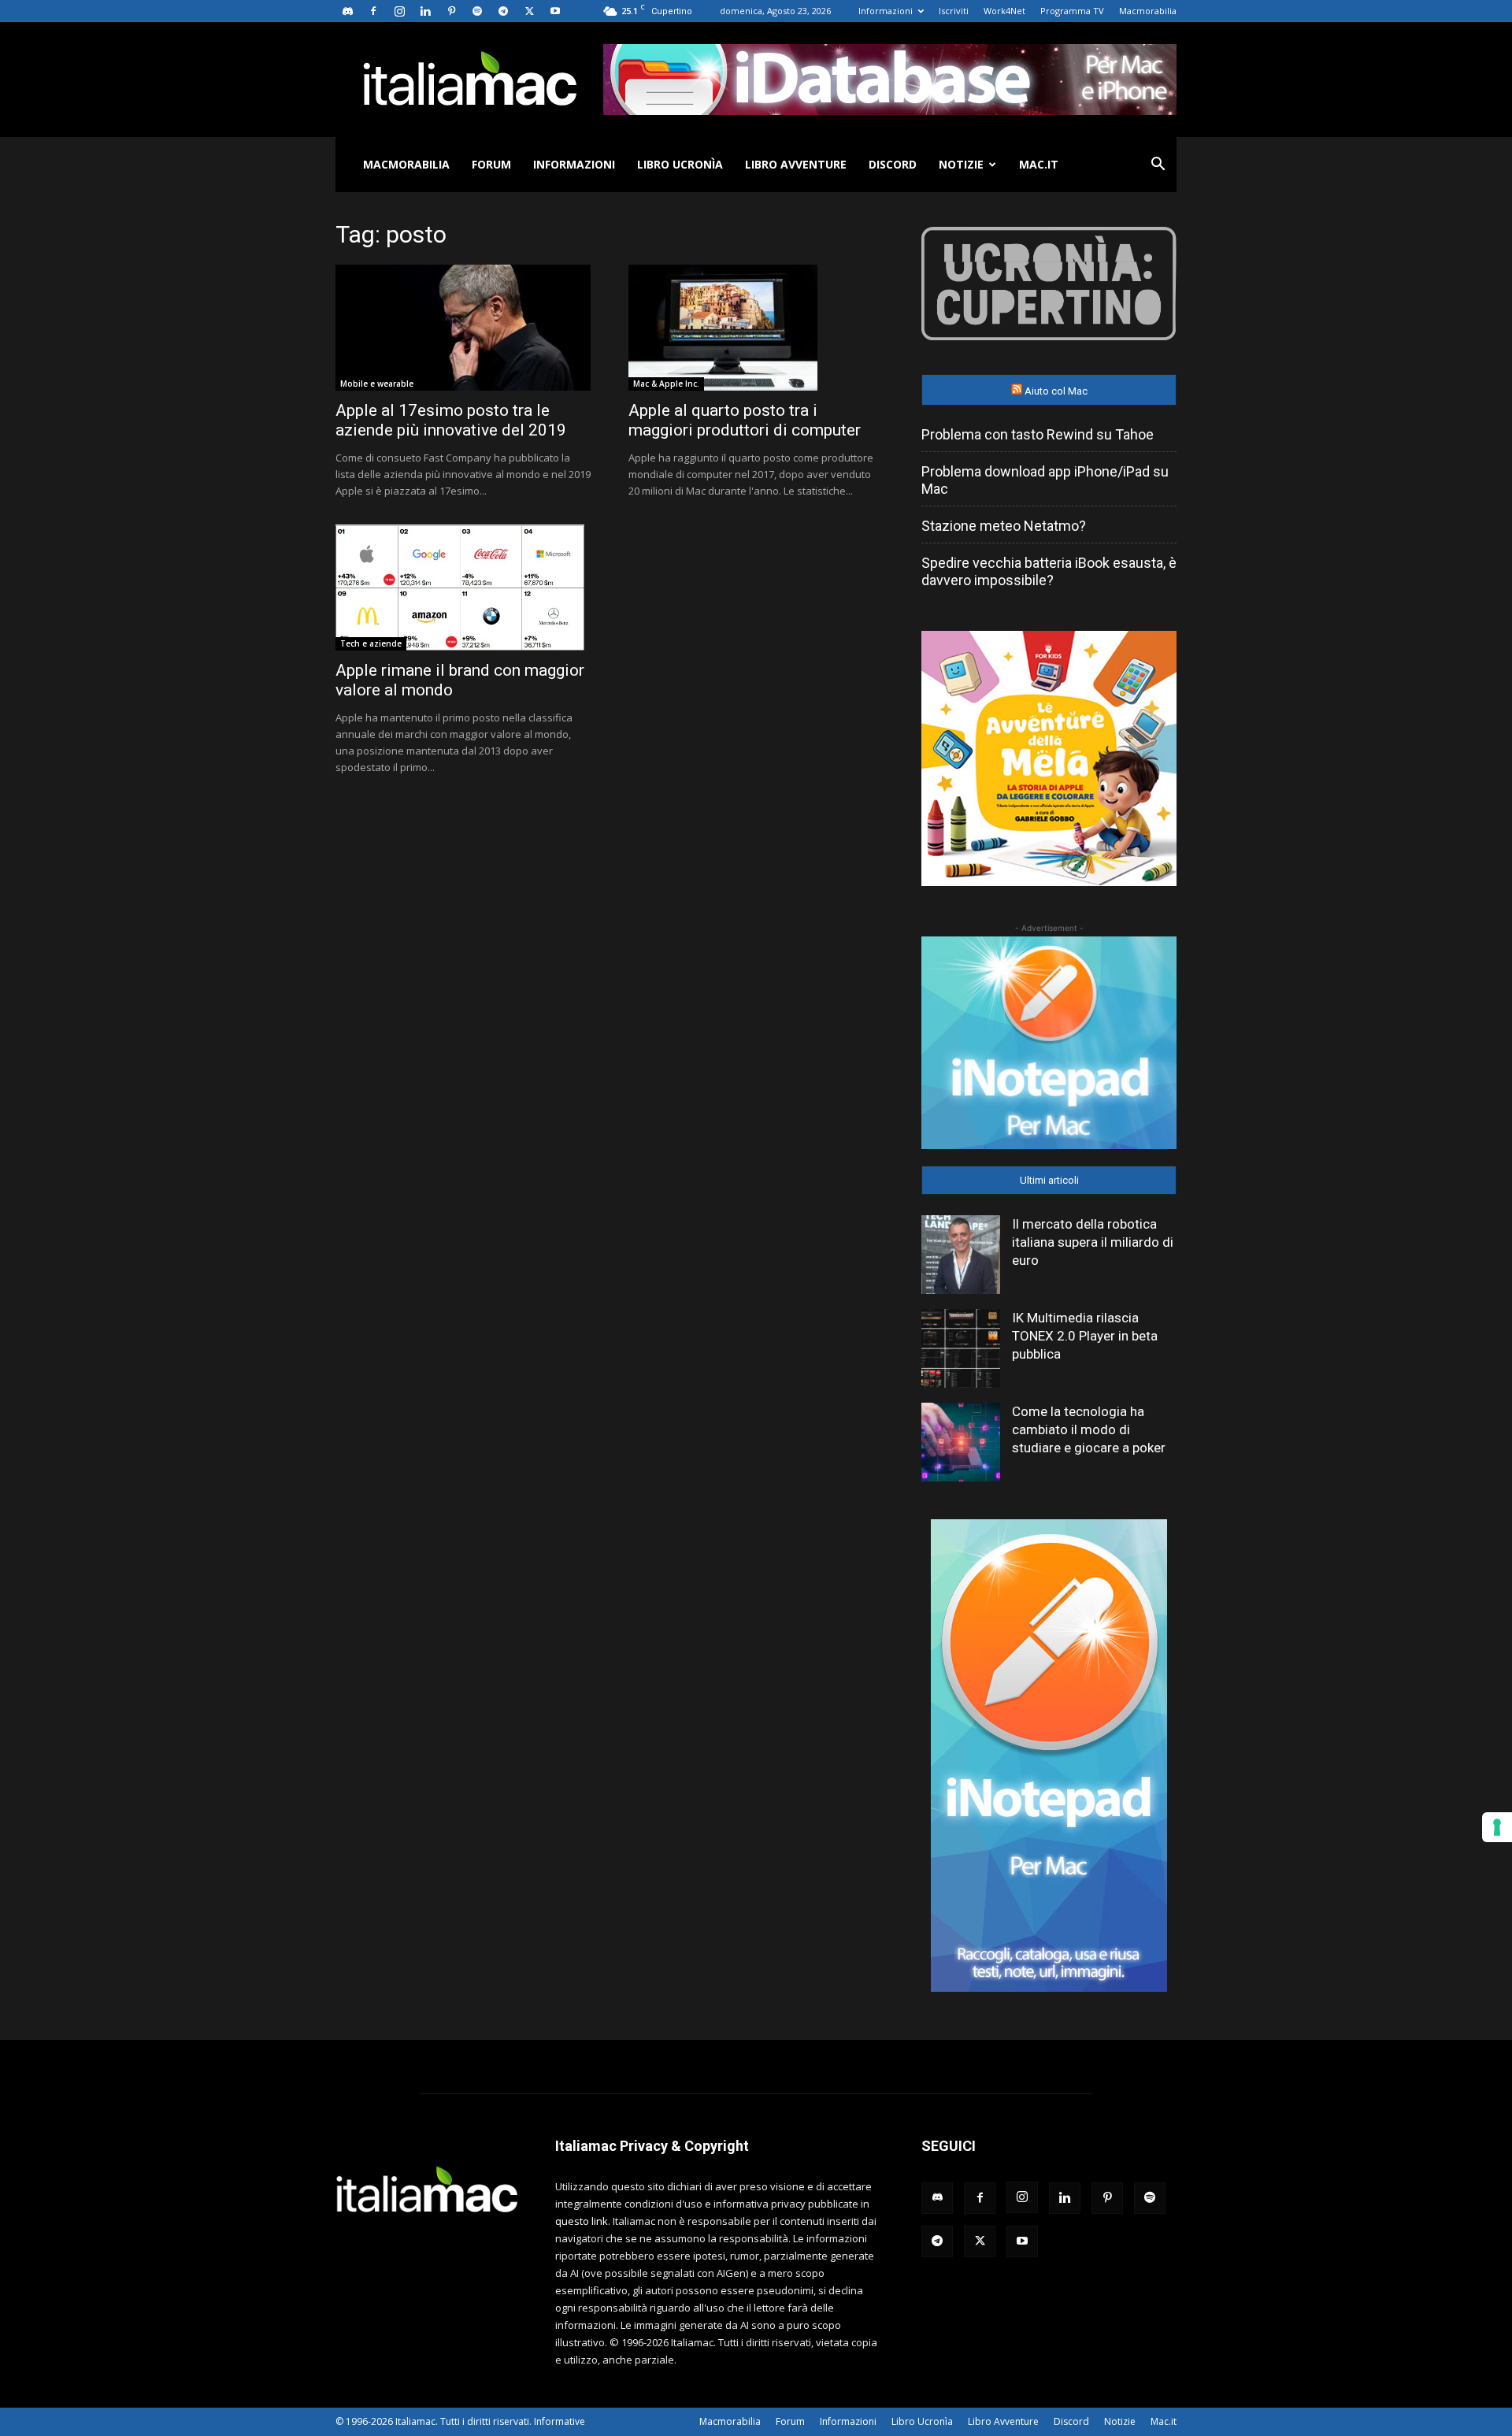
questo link (582, 2221)
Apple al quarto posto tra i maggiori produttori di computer (745, 420)
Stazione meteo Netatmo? (1004, 526)
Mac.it (1039, 164)
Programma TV (1072, 11)
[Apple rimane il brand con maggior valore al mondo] (463, 588)
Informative (560, 2421)
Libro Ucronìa (680, 164)
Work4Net (1004, 11)
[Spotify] (477, 11)
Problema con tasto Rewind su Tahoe (1038, 434)
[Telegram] (503, 11)
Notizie (961, 164)
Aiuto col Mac (1056, 391)
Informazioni (886, 11)
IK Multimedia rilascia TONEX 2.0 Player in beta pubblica (1085, 1336)
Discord (893, 164)
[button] (1158, 166)
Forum (491, 164)
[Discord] (347, 11)
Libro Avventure (796, 164)
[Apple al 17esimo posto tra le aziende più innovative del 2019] (463, 328)
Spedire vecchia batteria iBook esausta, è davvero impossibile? (1049, 571)
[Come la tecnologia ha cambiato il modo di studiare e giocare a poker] (961, 1442)
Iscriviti (954, 11)
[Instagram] (399, 11)
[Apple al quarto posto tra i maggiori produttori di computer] (756, 328)
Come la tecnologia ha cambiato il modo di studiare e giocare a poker (1089, 1429)
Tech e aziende (371, 643)
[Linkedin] (425, 11)
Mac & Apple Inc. (666, 384)
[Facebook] (373, 11)
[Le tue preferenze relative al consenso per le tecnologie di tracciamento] (1497, 1827)
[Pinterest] (451, 11)
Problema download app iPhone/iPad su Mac (1045, 480)
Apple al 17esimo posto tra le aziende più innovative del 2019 (451, 420)
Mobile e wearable (377, 384)
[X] (529, 11)
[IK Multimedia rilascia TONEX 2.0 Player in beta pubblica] (961, 1348)
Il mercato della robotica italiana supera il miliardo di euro (1093, 1242)
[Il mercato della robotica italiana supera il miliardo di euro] (961, 1255)
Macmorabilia (1148, 11)
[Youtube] (555, 11)
